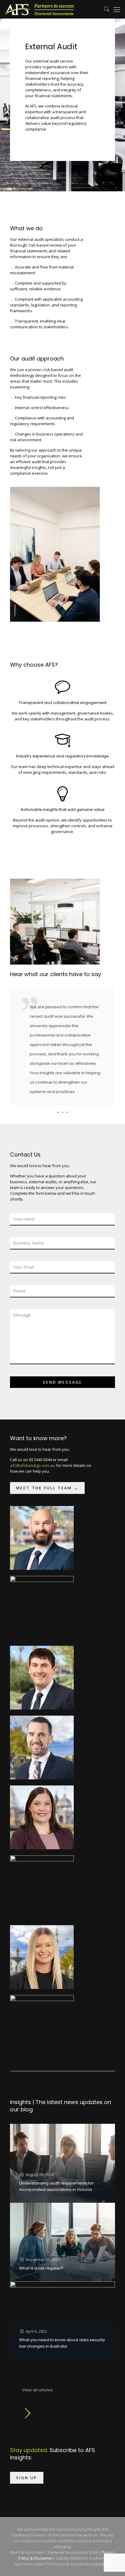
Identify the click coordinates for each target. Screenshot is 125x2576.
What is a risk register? (41, 2268)
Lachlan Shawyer (39, 2009)
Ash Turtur (32, 1590)
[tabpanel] (62, 1053)
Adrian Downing (38, 1520)
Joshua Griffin (36, 1729)
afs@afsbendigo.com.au (33, 1465)
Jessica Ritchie (37, 1799)
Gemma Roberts (40, 1939)
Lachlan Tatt (35, 1869)
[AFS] (39, 9)
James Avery (35, 1660)
